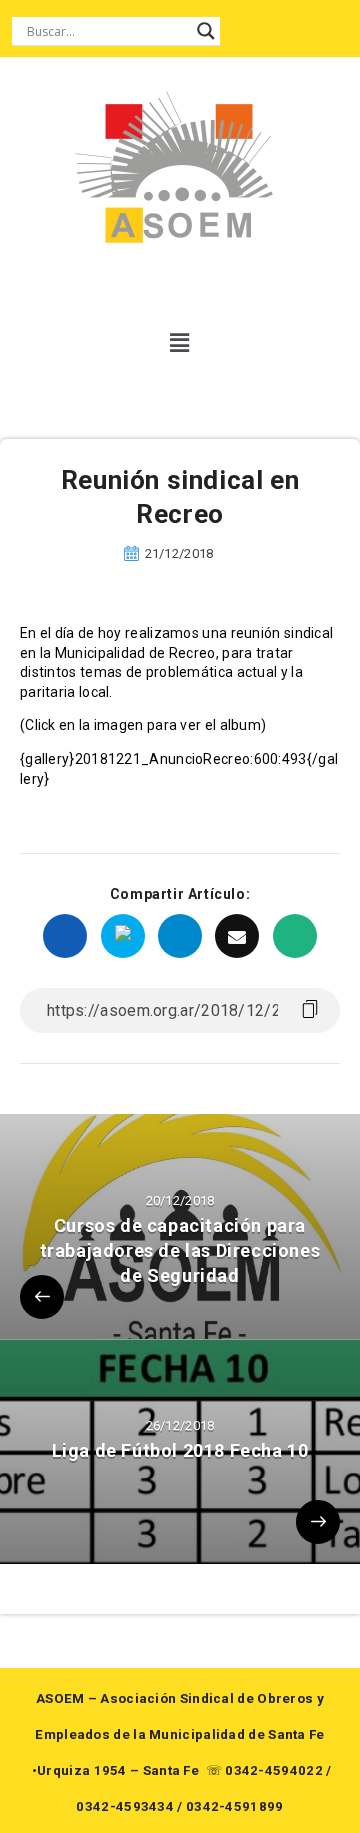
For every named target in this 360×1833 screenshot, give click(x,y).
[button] (180, 343)
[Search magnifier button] (206, 31)
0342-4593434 (125, 1806)
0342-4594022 (274, 1770)
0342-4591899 (235, 1806)
